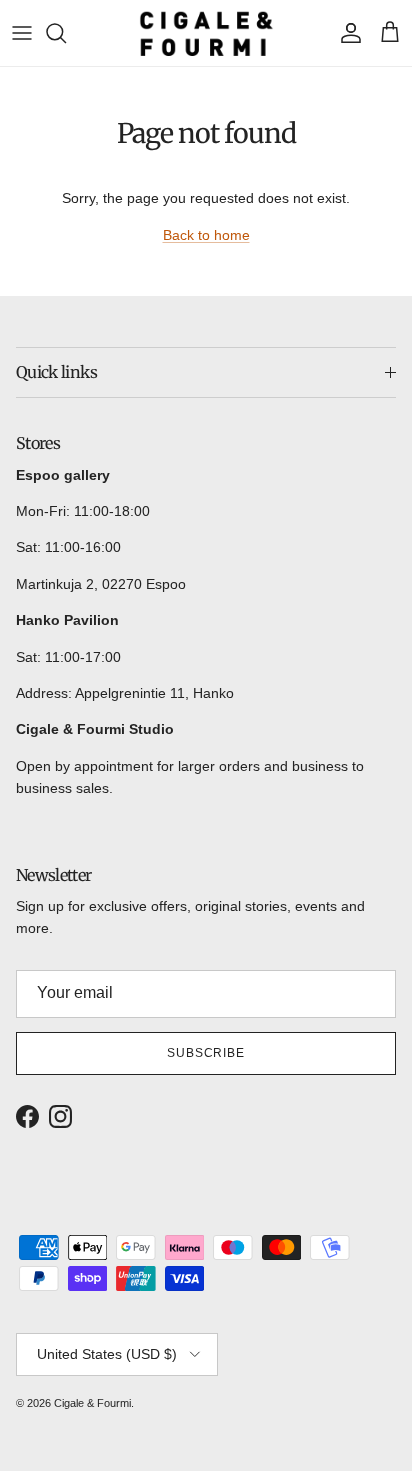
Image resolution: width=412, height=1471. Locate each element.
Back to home (206, 235)
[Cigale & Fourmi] (206, 33)
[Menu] (22, 33)
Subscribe (206, 1053)
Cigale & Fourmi (92, 1403)
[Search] (66, 33)
